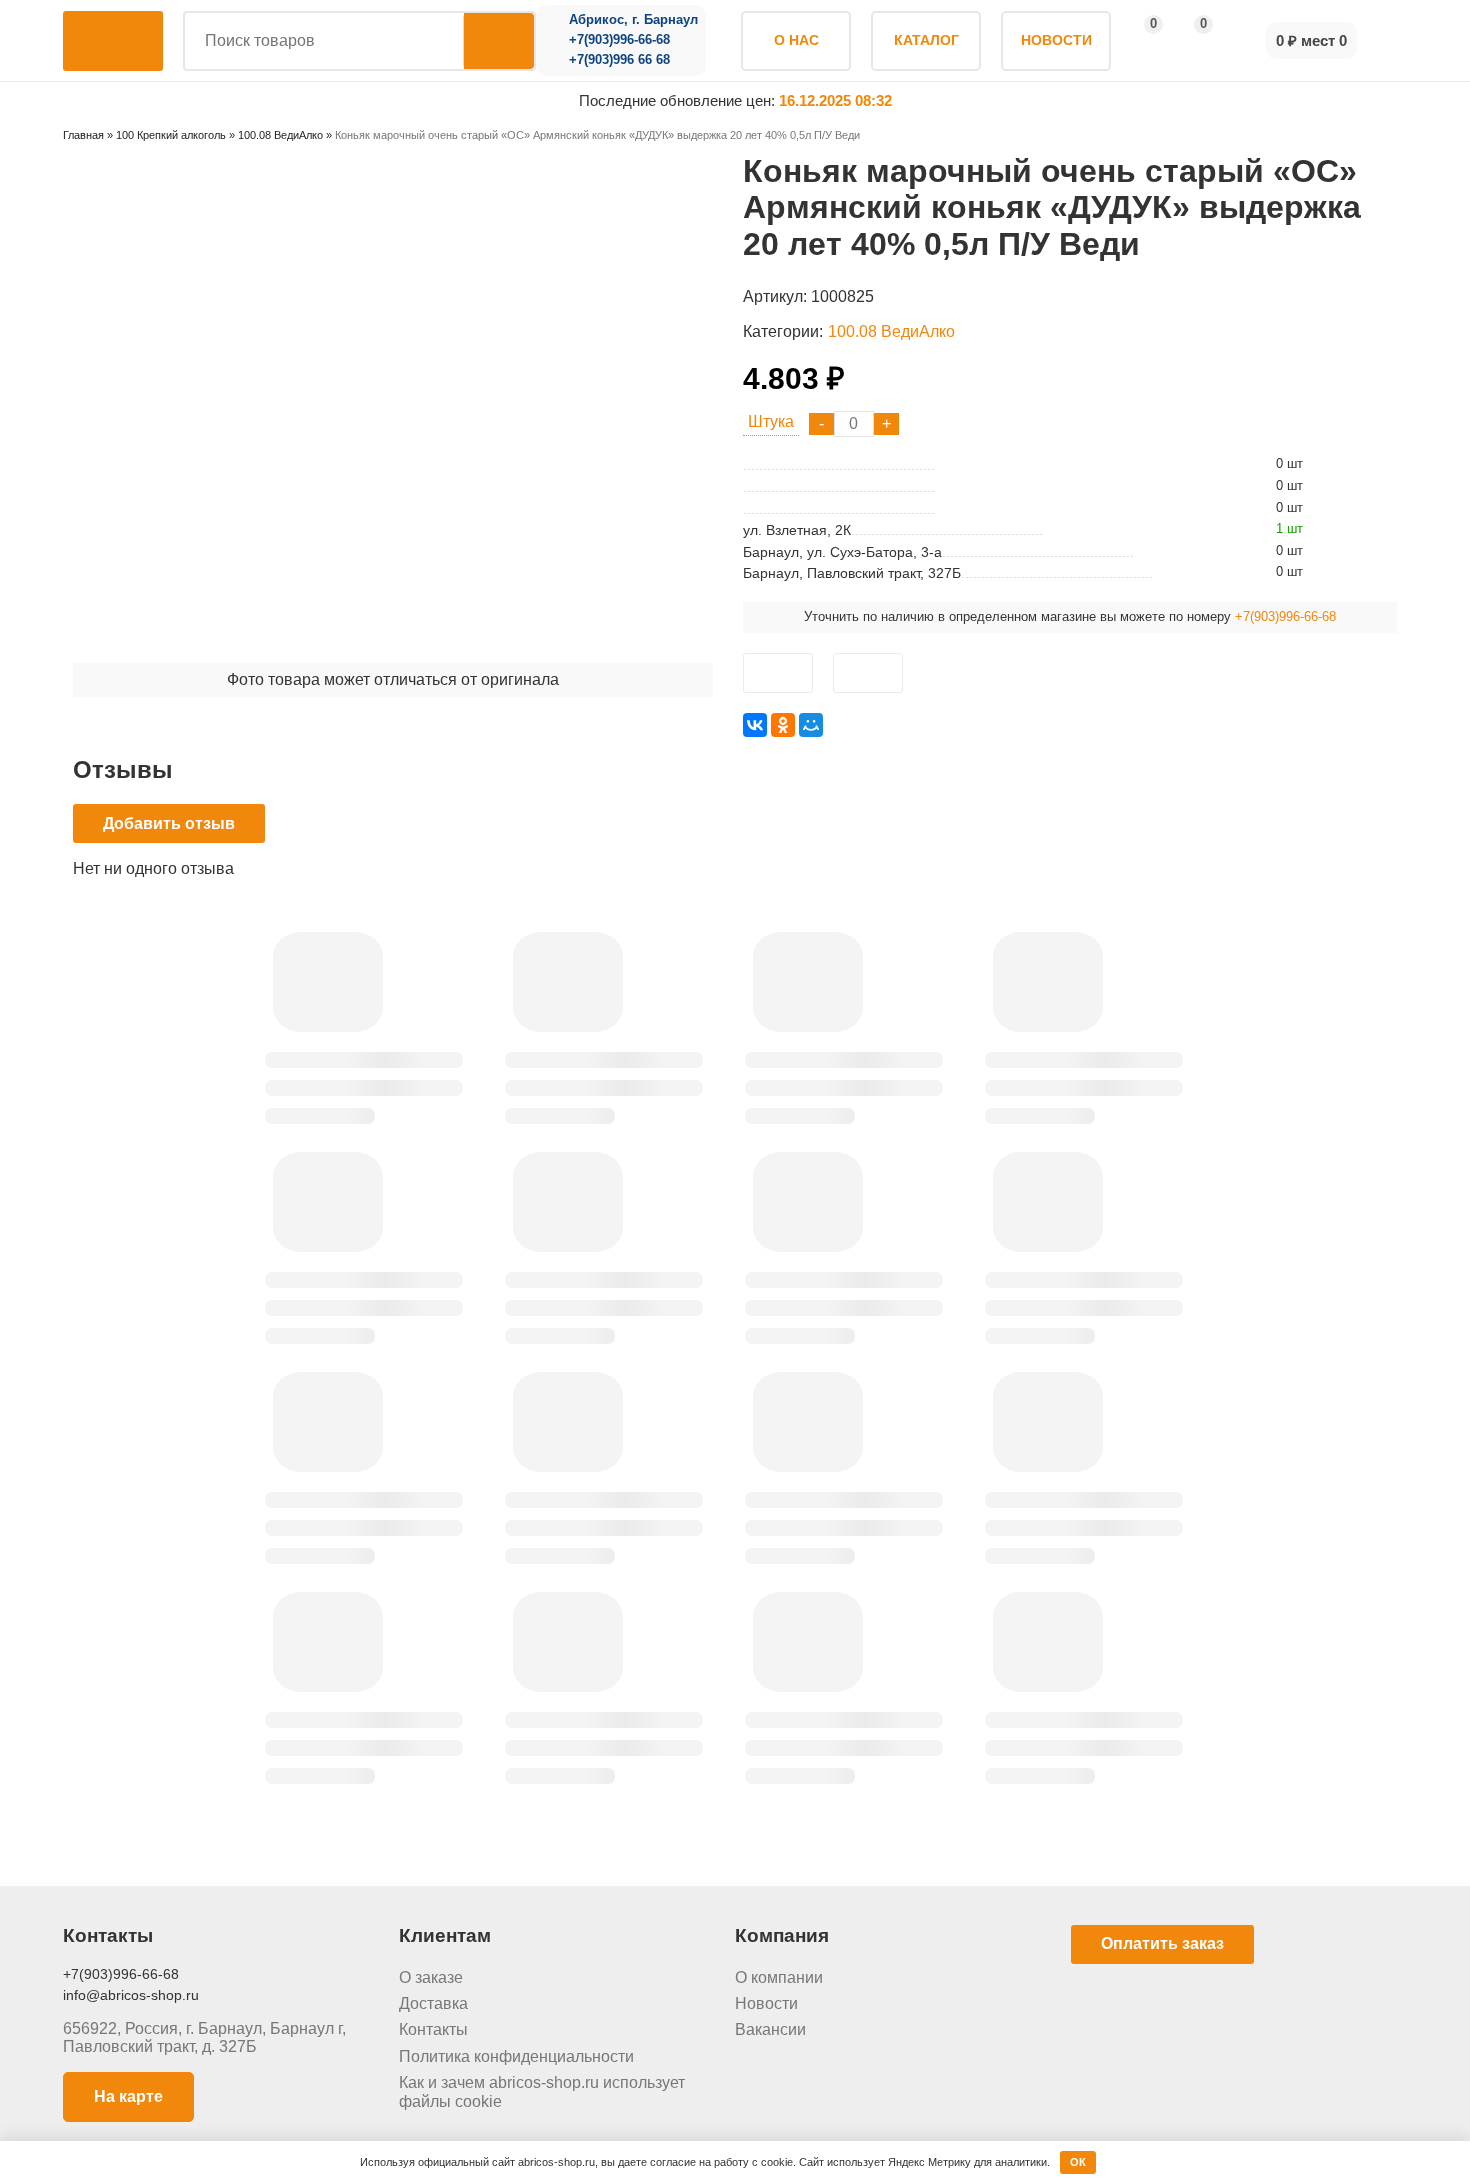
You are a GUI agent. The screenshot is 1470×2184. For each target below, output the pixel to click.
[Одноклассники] (783, 725)
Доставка (433, 2003)
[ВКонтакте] (755, 725)
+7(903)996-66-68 (619, 40)
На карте (128, 2096)
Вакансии (770, 2029)
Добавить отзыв (169, 823)
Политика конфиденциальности (516, 2056)
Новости (766, 2003)
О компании (779, 1977)
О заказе (431, 1977)
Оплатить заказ (1162, 1943)
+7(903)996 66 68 (619, 60)
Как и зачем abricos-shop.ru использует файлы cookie (542, 2091)
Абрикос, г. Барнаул (633, 20)
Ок (1078, 2162)
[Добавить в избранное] (778, 673)
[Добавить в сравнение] (868, 673)
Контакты (433, 2029)
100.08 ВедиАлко (891, 331)
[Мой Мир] (811, 725)
